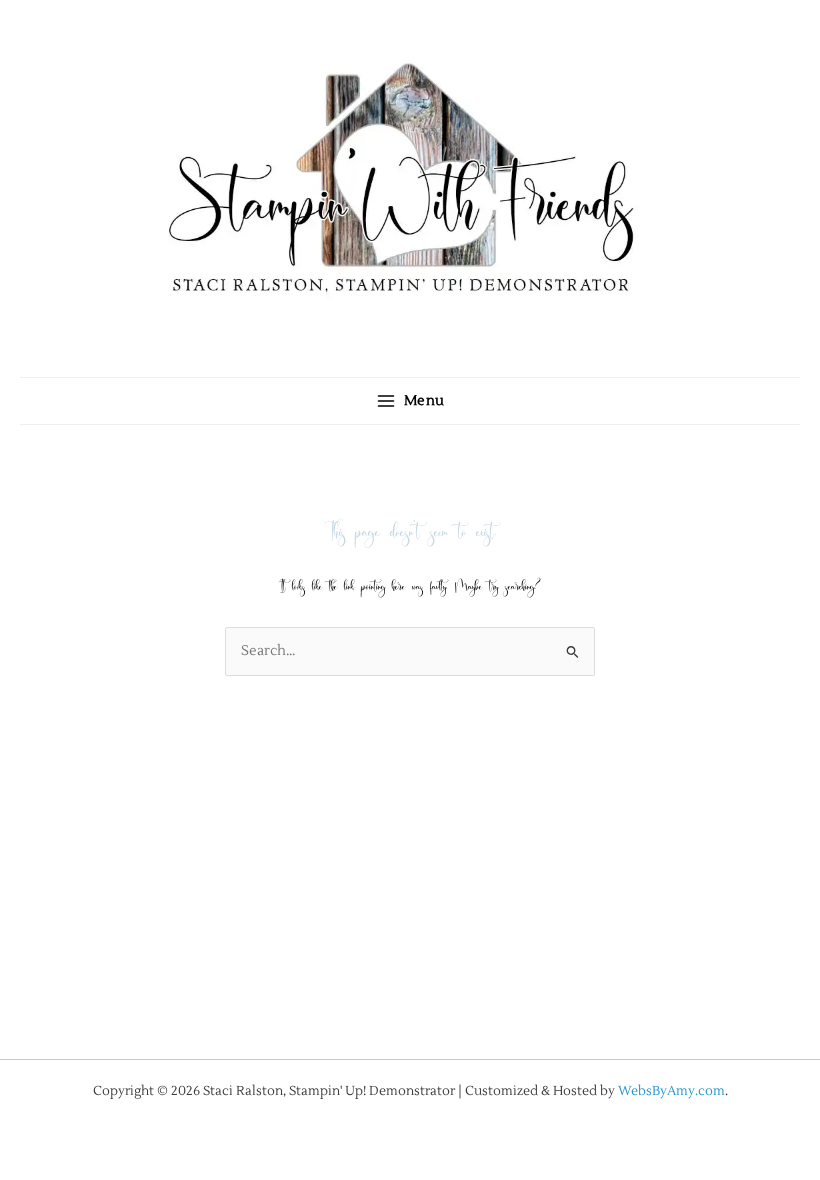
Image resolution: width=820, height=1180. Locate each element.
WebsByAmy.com (671, 1090)
